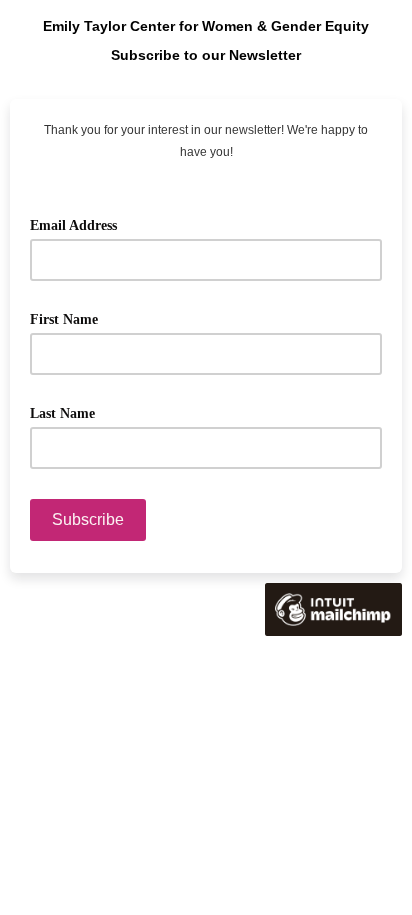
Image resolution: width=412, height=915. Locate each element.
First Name (71, 317)
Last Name (69, 411)
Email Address (80, 223)
